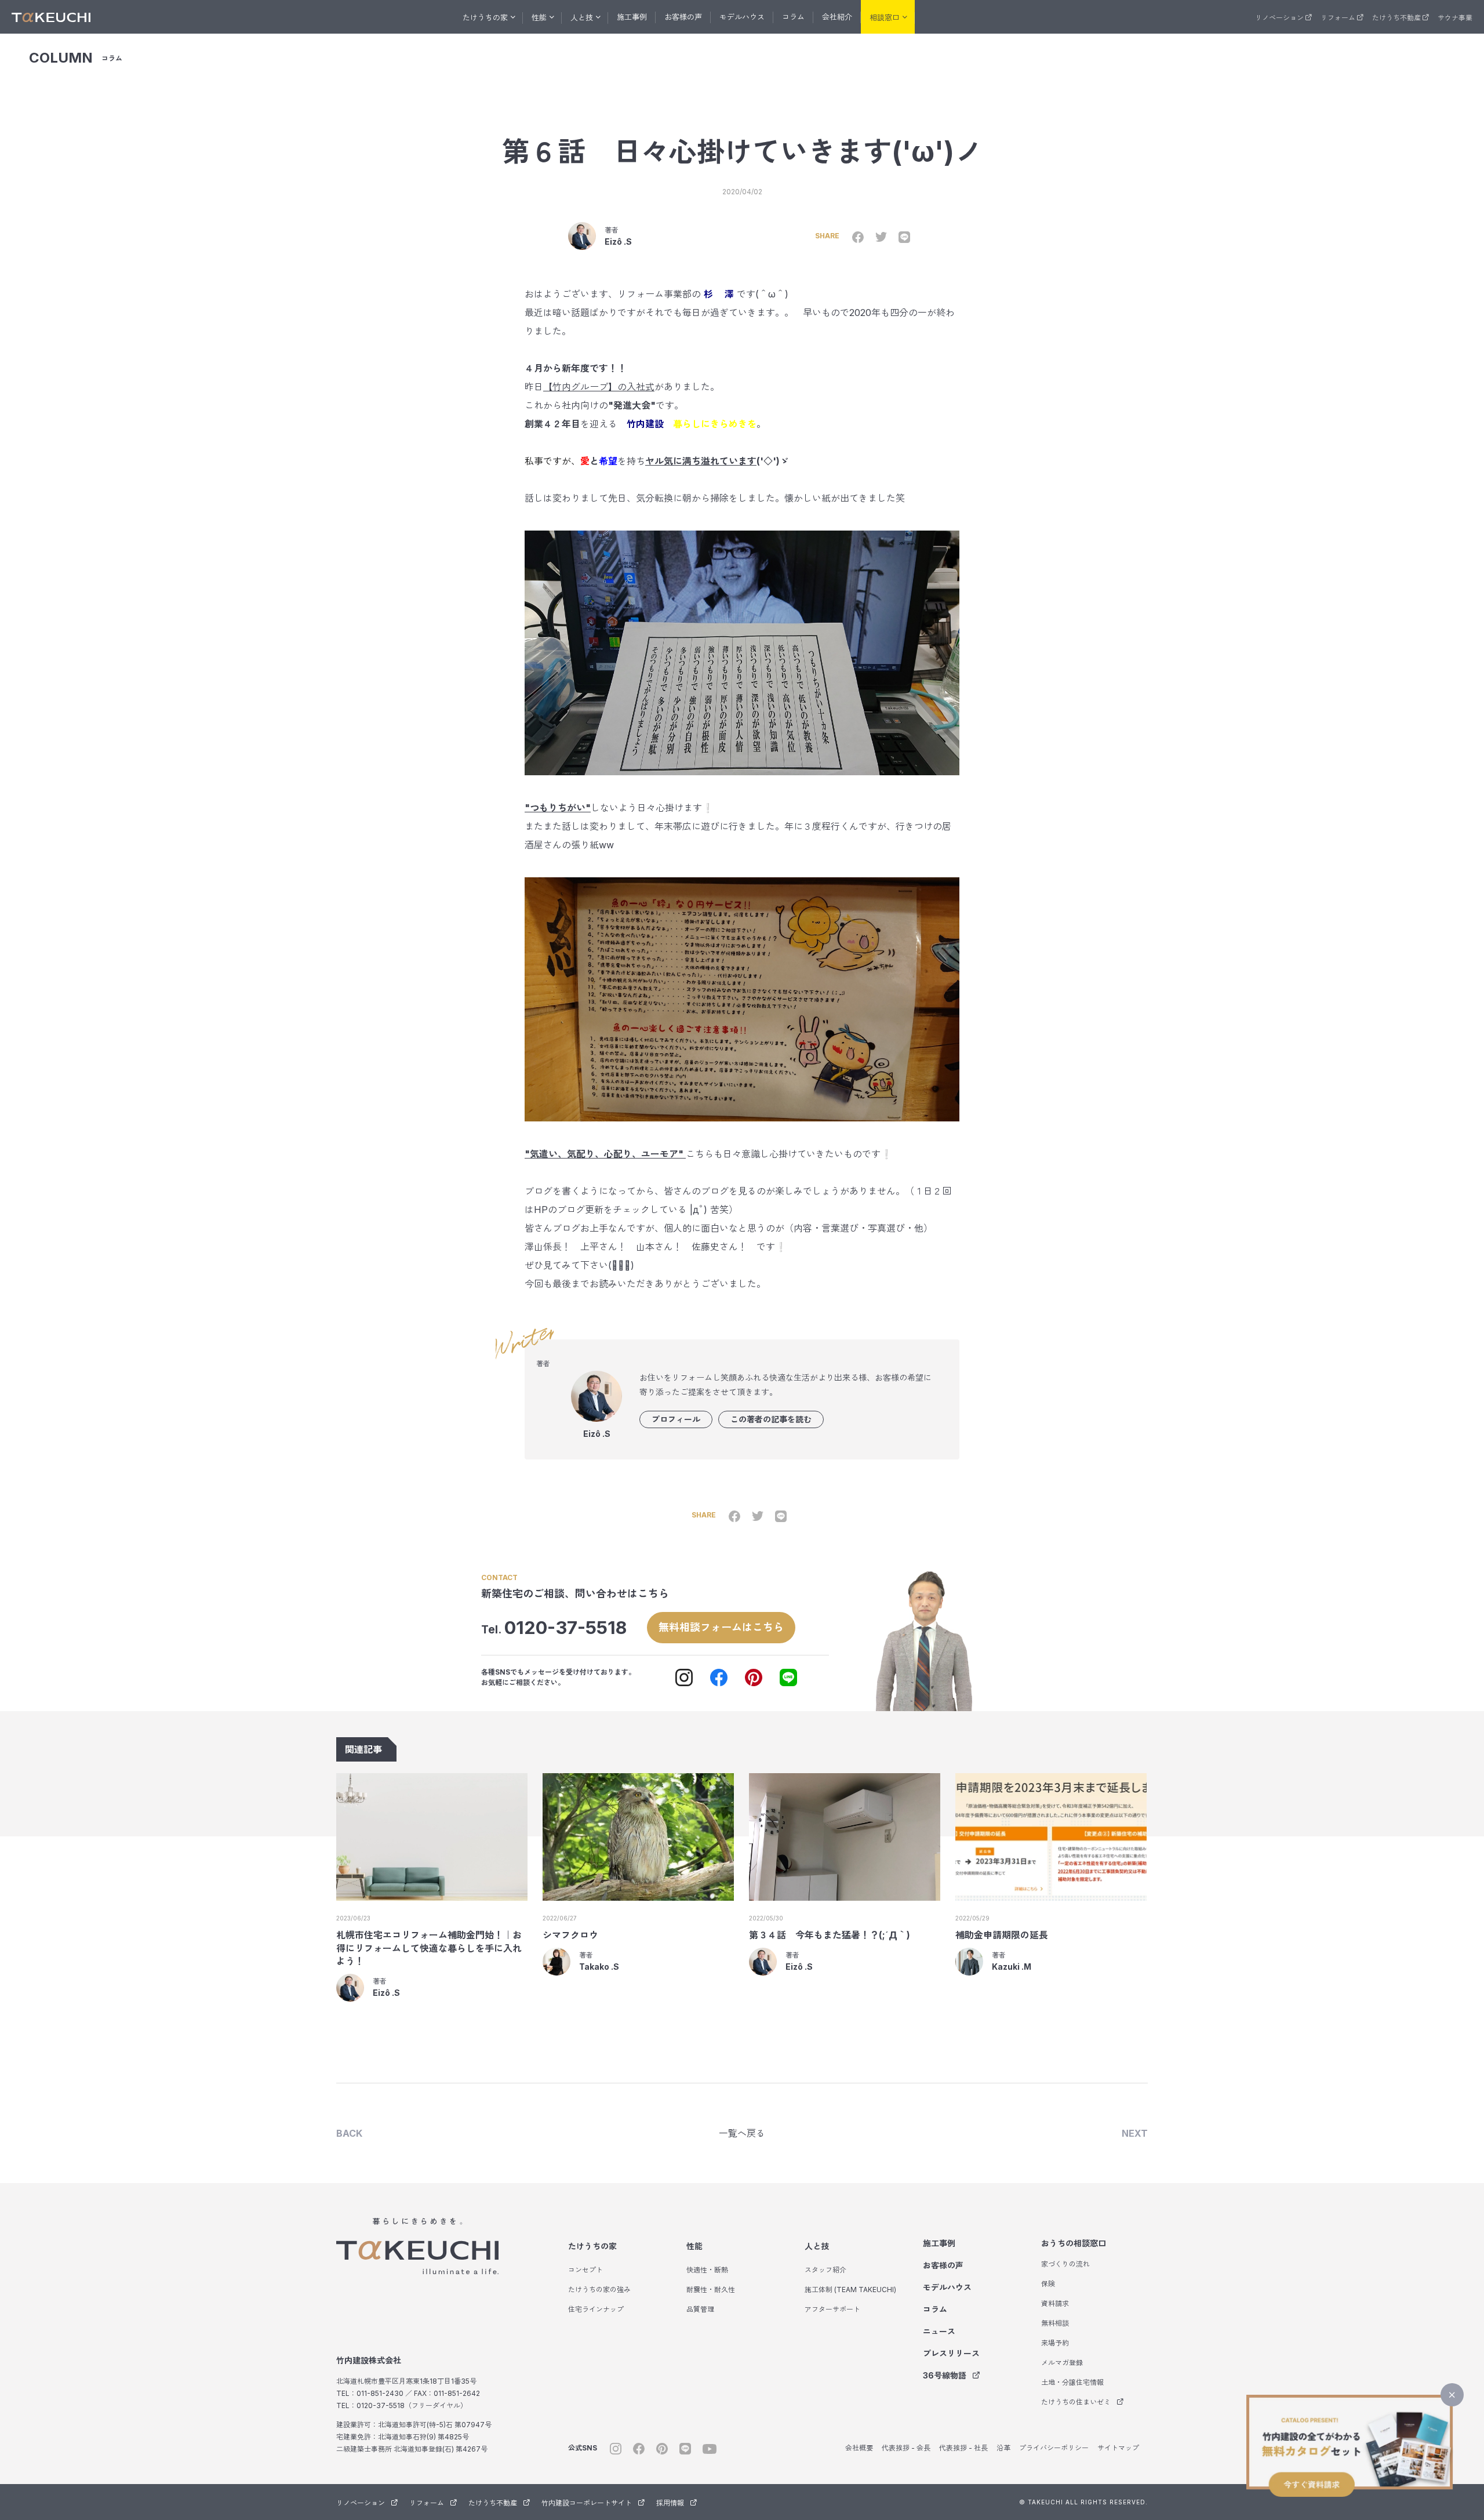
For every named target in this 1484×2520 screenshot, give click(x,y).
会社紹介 (837, 17)
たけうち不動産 (1396, 18)
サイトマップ (1118, 2448)
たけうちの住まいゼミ (1076, 2402)
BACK (349, 2133)
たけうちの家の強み (599, 2290)
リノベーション (1279, 18)
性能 (694, 2246)
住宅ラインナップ (596, 2309)
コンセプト (585, 2270)
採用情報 (670, 2503)
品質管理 (700, 2309)
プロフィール (676, 1419)
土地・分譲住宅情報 (1072, 2382)
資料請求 (1055, 2303)
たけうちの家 (592, 2246)
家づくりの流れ (1065, 2264)
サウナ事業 (1455, 18)
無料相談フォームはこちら (721, 1627)
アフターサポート (832, 2309)
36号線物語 (945, 2375)
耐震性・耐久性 (711, 2290)
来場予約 (1055, 2343)
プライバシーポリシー (1054, 2448)
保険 (1048, 2284)
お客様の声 (683, 17)
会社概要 (859, 2448)
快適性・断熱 (707, 2270)
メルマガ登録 (1062, 2363)
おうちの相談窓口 (1074, 2243)
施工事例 (632, 17)
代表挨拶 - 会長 (906, 2448)
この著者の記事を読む (771, 1419)
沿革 (1003, 2448)
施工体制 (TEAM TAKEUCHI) (850, 2290)
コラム (793, 17)
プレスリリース (951, 2353)
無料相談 (1055, 2323)
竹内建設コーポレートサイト (587, 2503)
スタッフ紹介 (825, 2270)
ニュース (939, 2331)
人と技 (817, 2246)
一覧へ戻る (742, 2133)
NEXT (1135, 2133)
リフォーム (1338, 18)
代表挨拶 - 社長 (963, 2448)
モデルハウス (742, 17)
